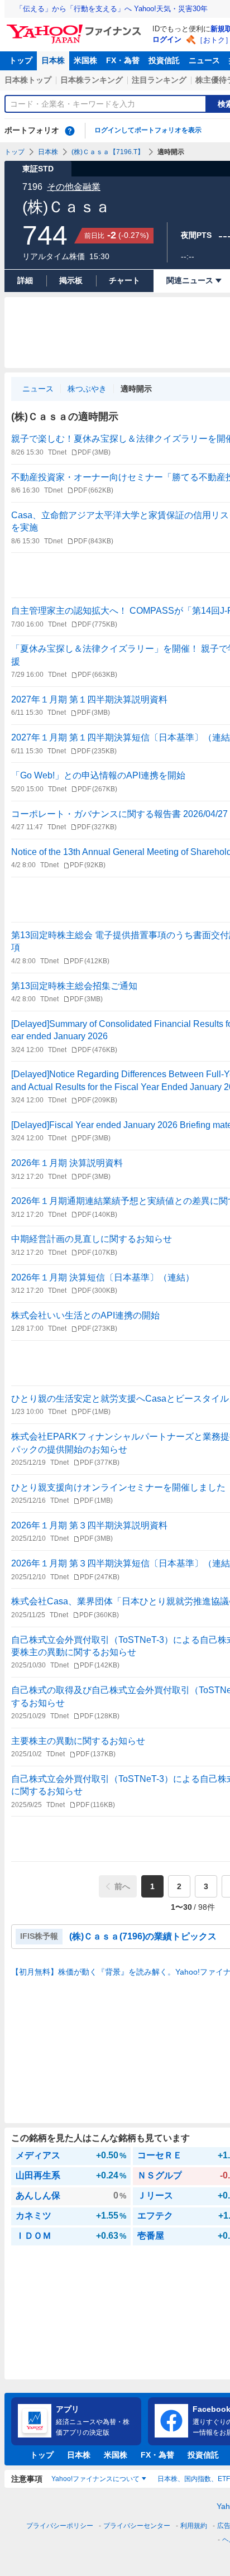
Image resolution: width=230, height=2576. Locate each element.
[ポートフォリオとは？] (70, 131)
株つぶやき (87, 389)
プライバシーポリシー (60, 2526)
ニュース (204, 60)
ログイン (167, 39)
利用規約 (194, 2526)
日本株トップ (28, 80)
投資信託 (164, 60)
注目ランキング (159, 80)
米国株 (85, 60)
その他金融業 (74, 187)
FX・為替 (123, 60)
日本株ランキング (92, 80)
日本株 (53, 60)
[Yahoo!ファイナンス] (76, 27)
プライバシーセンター (137, 2526)
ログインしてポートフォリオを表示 (148, 130)
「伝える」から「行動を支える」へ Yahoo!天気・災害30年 (112, 9)
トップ (21, 60)
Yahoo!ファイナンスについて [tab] (95, 2479)
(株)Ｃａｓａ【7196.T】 (108, 152)
